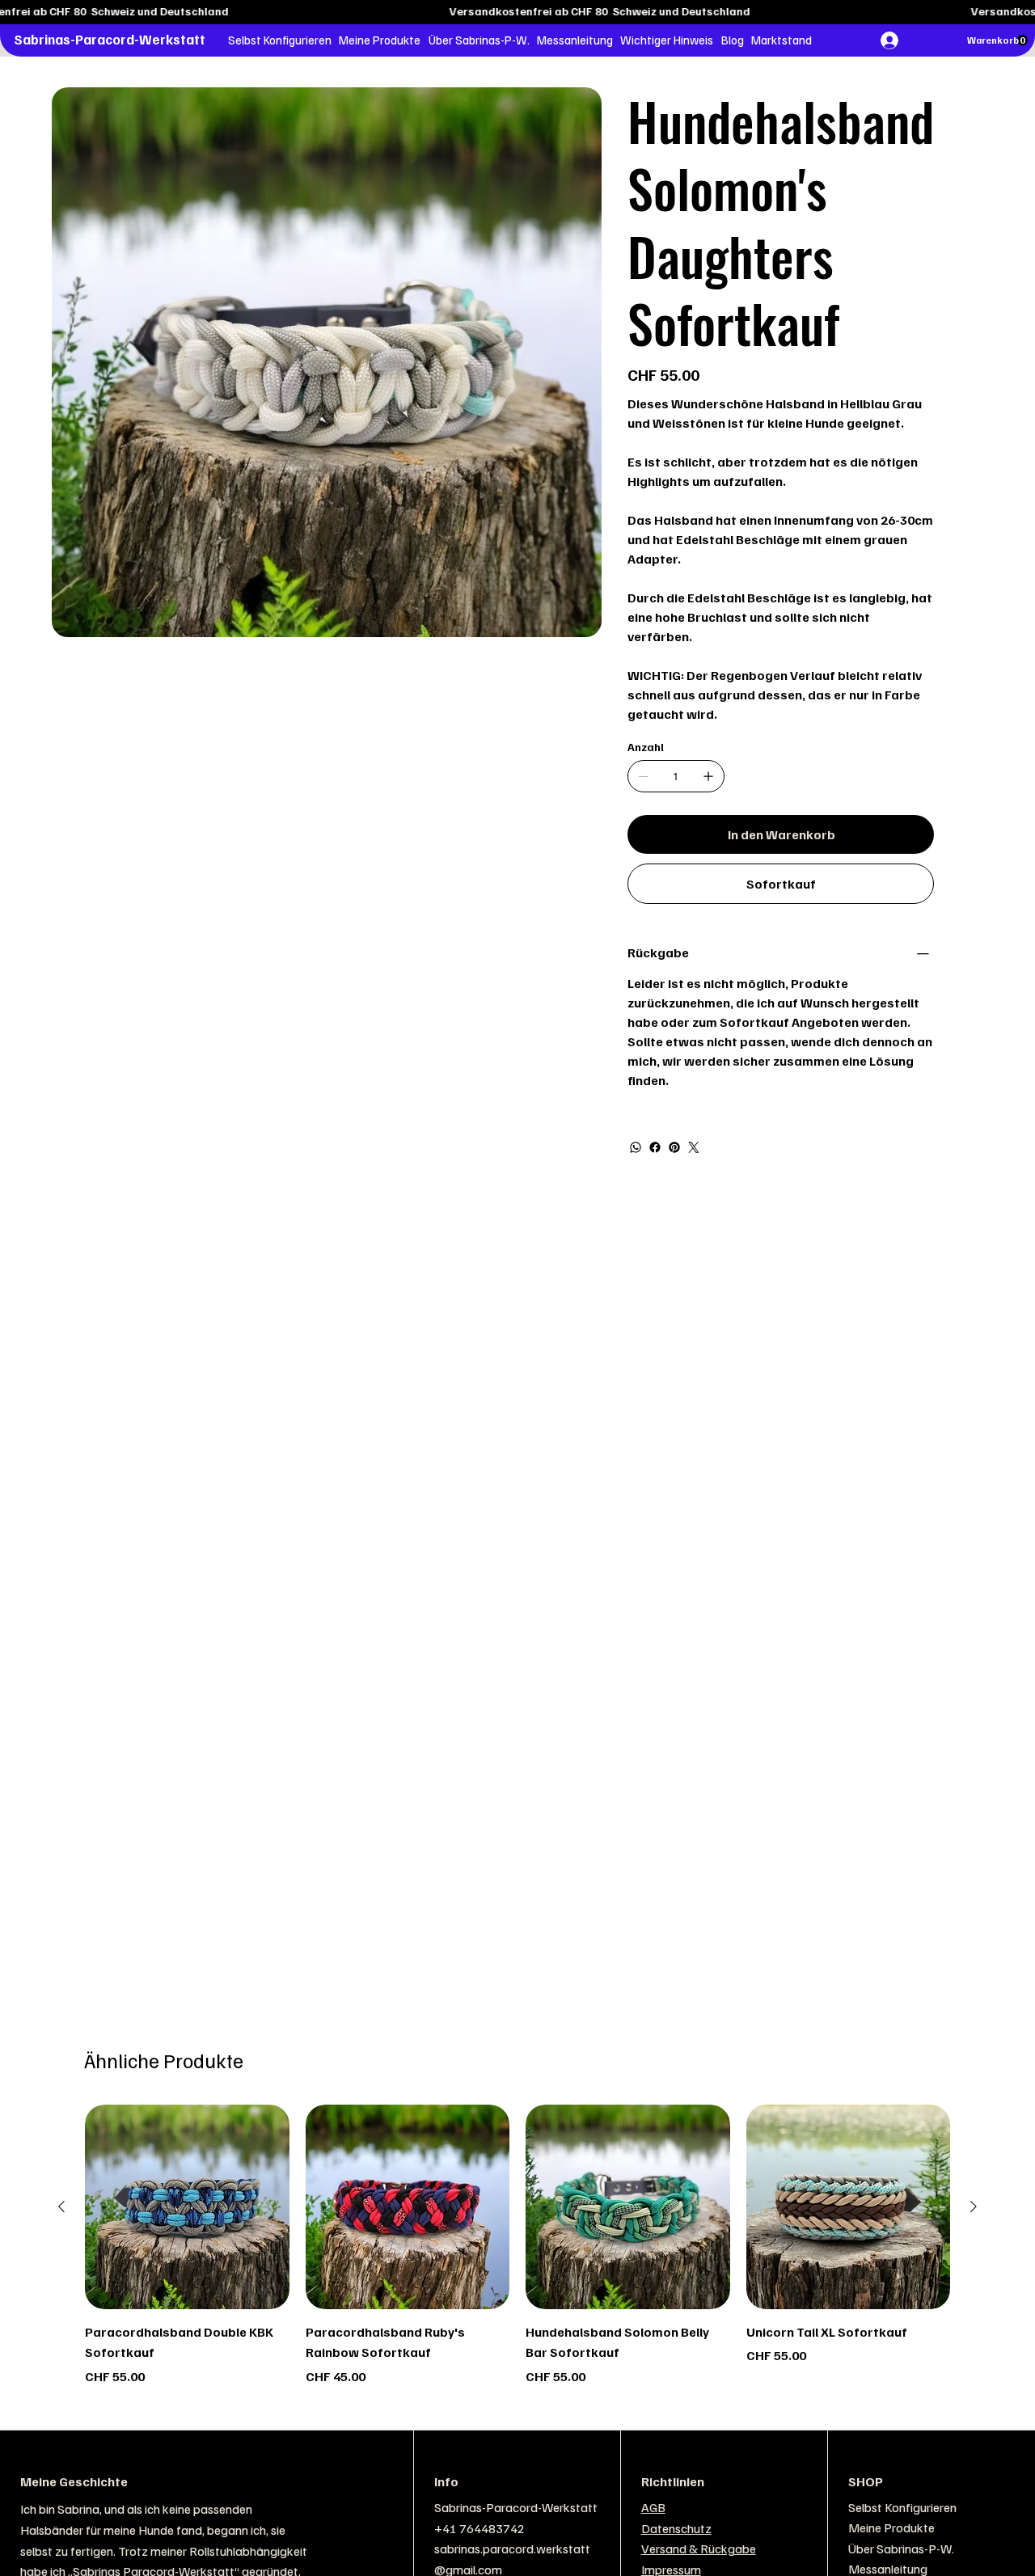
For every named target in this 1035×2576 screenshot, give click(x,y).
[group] (517, 2245)
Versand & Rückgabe (699, 2549)
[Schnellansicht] (187, 2207)
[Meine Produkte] (995, 2528)
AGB (653, 2507)
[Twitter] (694, 1147)
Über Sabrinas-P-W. (901, 2549)
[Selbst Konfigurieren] (995, 2508)
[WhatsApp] (636, 1147)
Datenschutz (676, 2528)
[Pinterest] (674, 1147)
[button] (279, 40)
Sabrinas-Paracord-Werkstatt (110, 39)
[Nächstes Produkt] (974, 2206)
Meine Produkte (891, 2527)
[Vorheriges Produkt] (61, 2206)
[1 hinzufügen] (708, 776)
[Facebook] (655, 1147)
